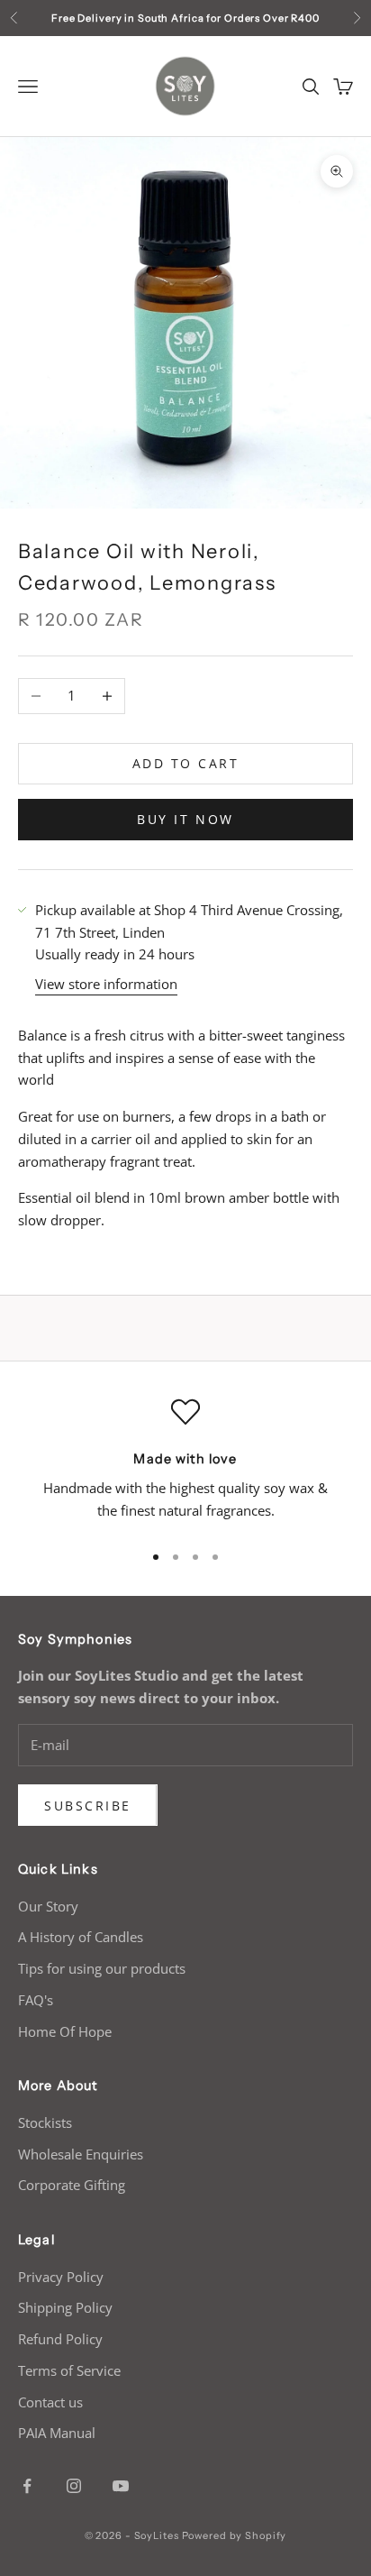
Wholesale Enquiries (81, 2154)
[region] (185, 1462)
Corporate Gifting (72, 2185)
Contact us (50, 2402)
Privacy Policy (61, 2277)
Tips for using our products (102, 1968)
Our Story (48, 1906)
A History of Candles (81, 1937)
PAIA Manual (57, 2433)
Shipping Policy (65, 2307)
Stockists (45, 2122)
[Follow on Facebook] (27, 2486)
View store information (106, 984)
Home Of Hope (65, 2031)
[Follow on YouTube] (121, 2486)
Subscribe (88, 1806)
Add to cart (186, 763)
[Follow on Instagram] (74, 2486)
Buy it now (185, 819)
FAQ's (36, 2000)
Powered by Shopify (235, 2535)
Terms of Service (69, 2370)
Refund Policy (60, 2339)
